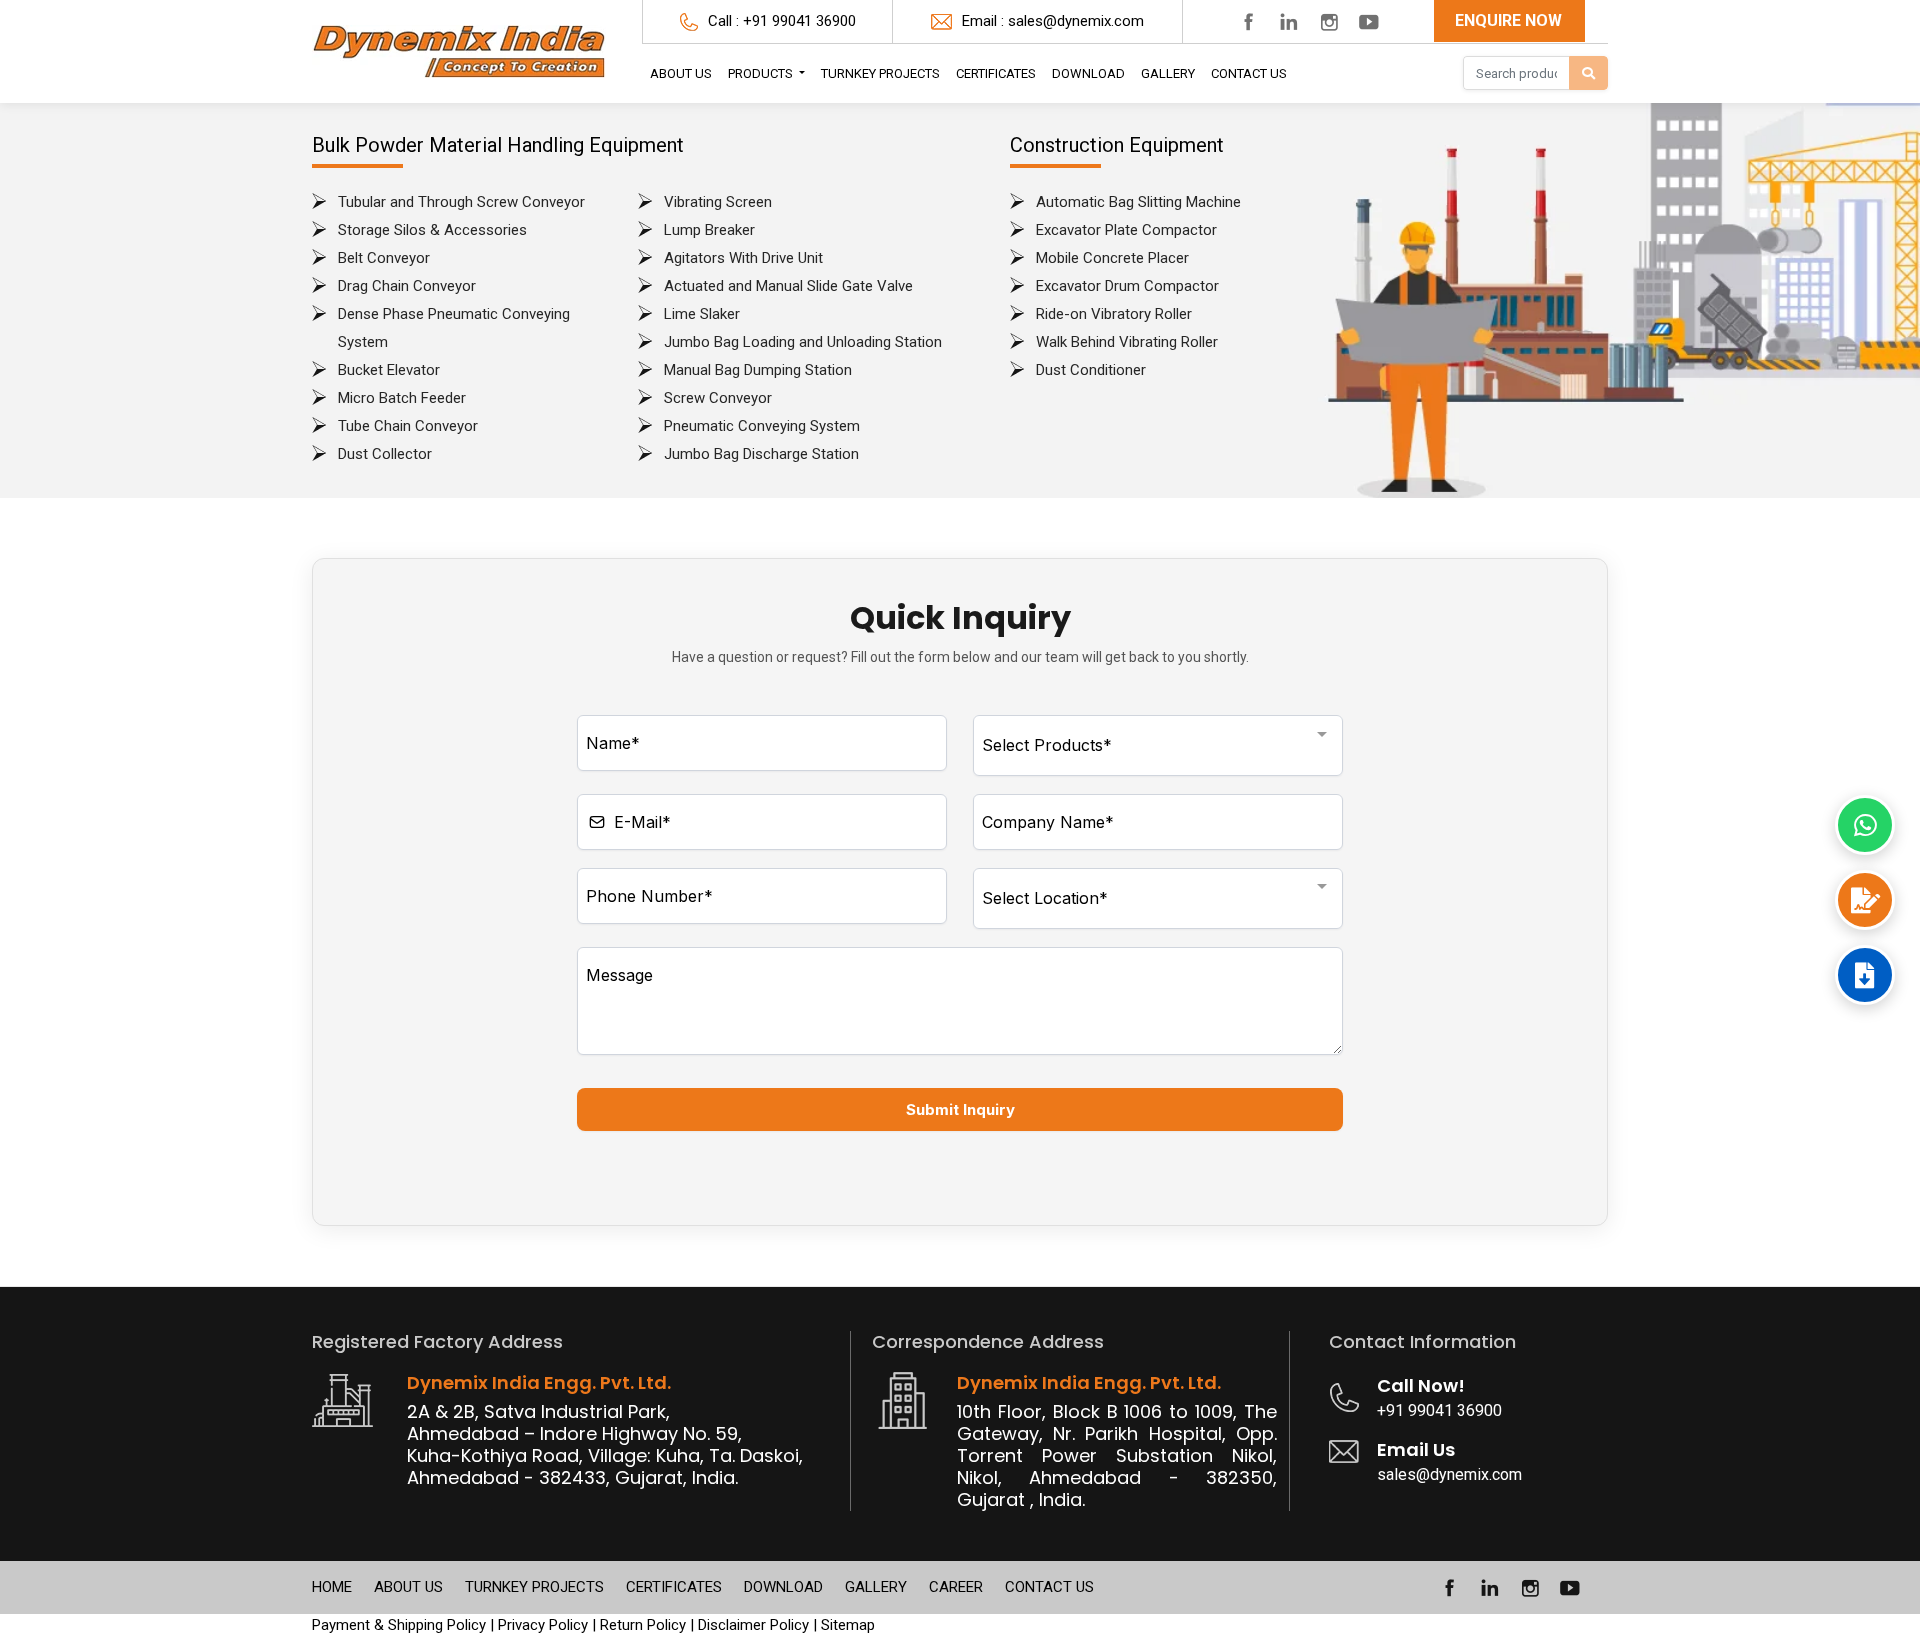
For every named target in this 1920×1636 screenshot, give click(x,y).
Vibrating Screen (718, 202)
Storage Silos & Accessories (432, 230)
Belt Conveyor (384, 258)
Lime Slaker (702, 314)
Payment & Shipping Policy (399, 1625)
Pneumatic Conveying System (762, 426)
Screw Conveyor (718, 398)
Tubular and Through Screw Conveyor (461, 202)
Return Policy (643, 1625)
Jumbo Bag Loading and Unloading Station (803, 342)
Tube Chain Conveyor (408, 426)
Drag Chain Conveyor (407, 286)
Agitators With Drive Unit (743, 258)
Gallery (1168, 73)
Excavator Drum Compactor (1127, 286)
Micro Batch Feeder (402, 398)
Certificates (674, 1587)
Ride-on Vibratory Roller (1114, 314)
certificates (996, 73)
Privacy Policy (543, 1625)
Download (1088, 73)
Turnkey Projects (880, 73)
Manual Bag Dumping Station (758, 370)
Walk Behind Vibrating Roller (1127, 342)
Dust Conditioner (1091, 370)
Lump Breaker (709, 230)
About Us (681, 73)
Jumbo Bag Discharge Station (761, 454)
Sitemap (848, 1625)
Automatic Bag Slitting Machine (1138, 202)
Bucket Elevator (389, 370)
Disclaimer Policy (753, 1625)
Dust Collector (385, 454)
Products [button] (762, 73)
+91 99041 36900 (799, 21)
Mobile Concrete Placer (1112, 258)
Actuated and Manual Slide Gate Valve (788, 286)
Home (332, 1587)
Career (956, 1587)
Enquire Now (1508, 20)
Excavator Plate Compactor (1126, 230)
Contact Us (1249, 73)
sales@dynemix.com (1076, 21)
